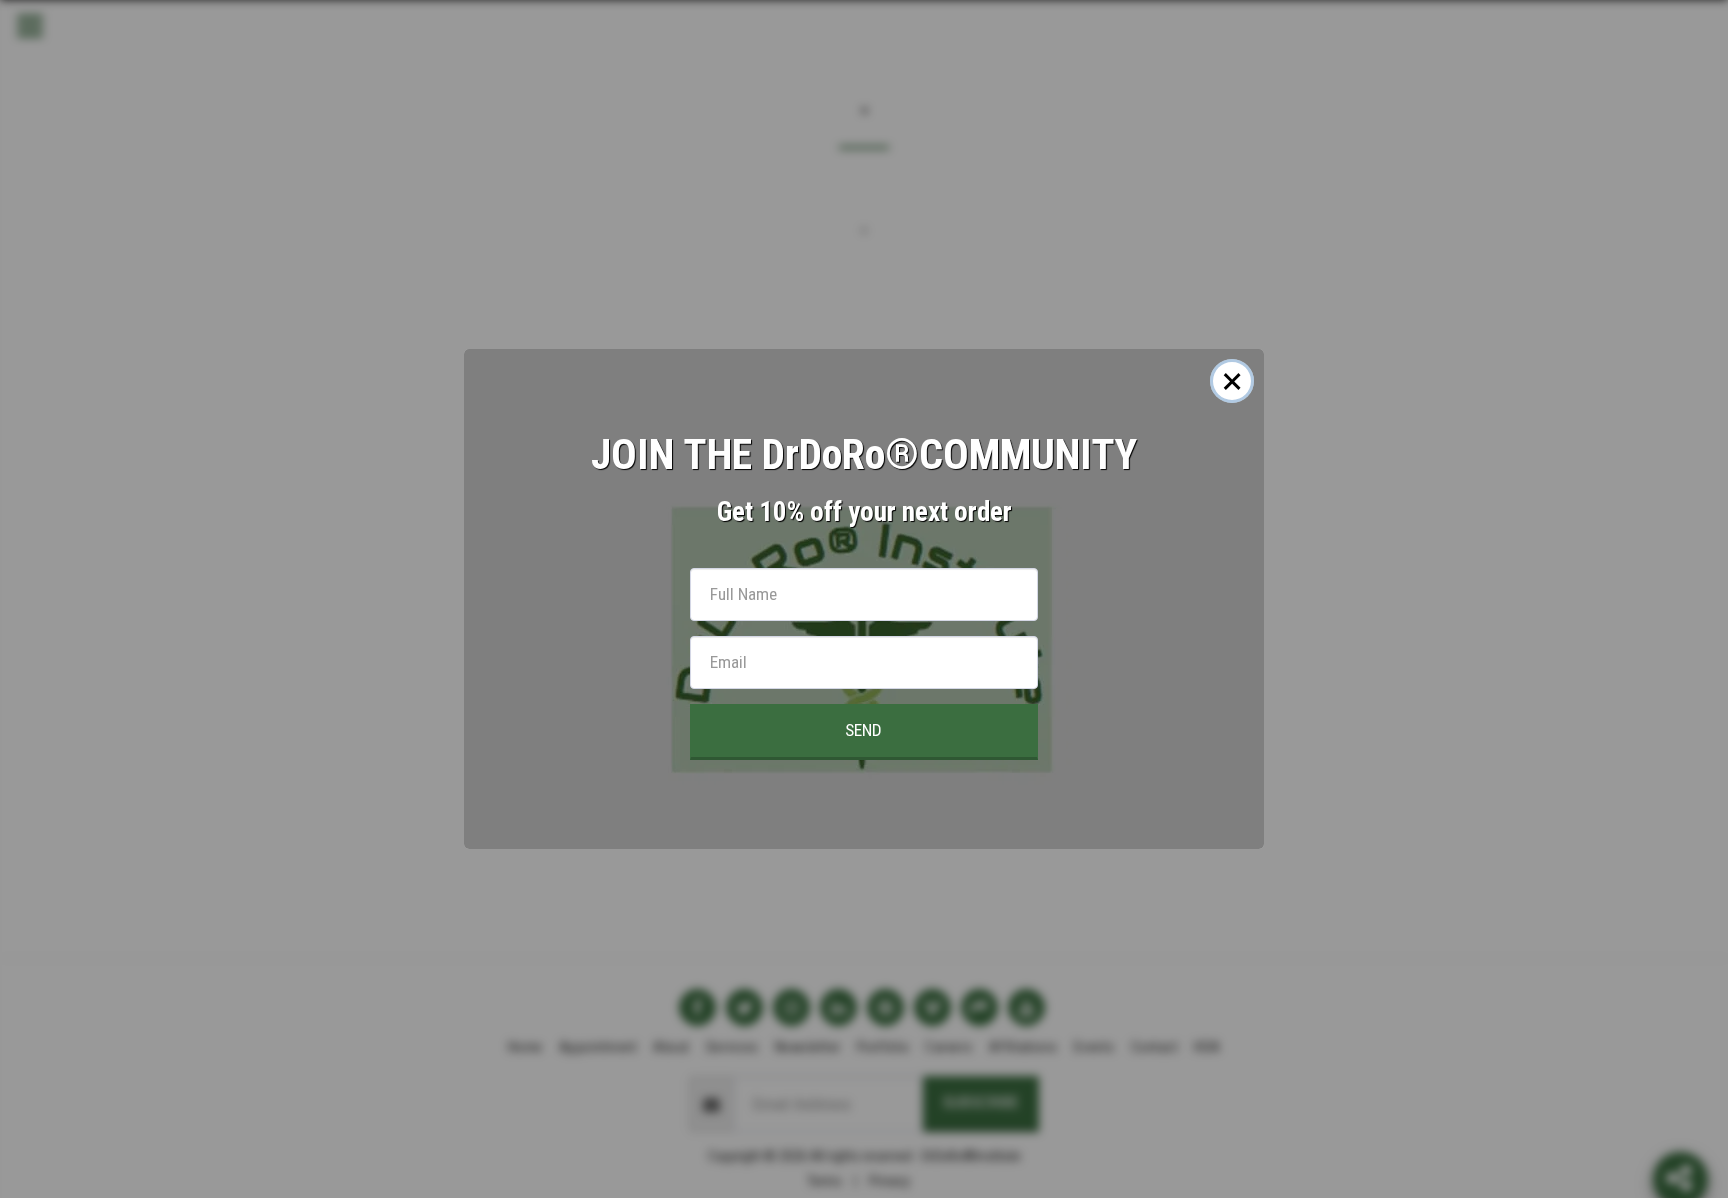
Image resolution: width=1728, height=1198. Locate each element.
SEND (863, 730)
